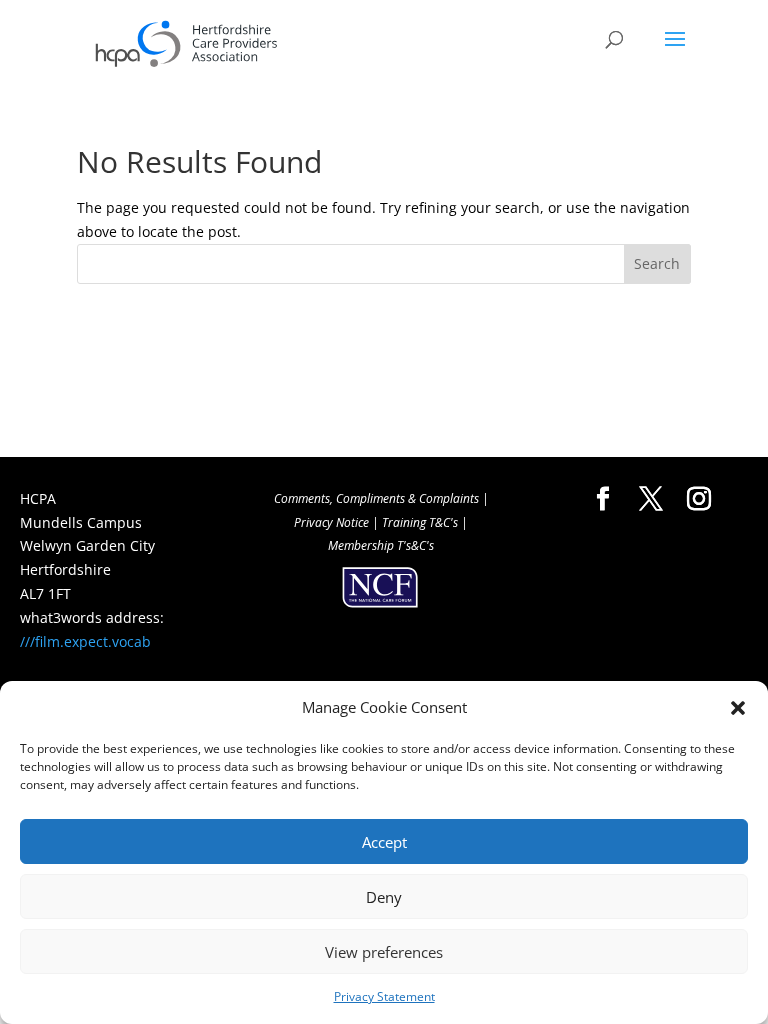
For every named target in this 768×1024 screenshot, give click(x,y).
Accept (384, 842)
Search (657, 263)
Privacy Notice (331, 522)
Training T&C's (420, 522)
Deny (384, 897)
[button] (738, 708)
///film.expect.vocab (85, 641)
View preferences (384, 952)
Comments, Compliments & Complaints (376, 498)
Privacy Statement (384, 996)
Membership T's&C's (381, 545)
